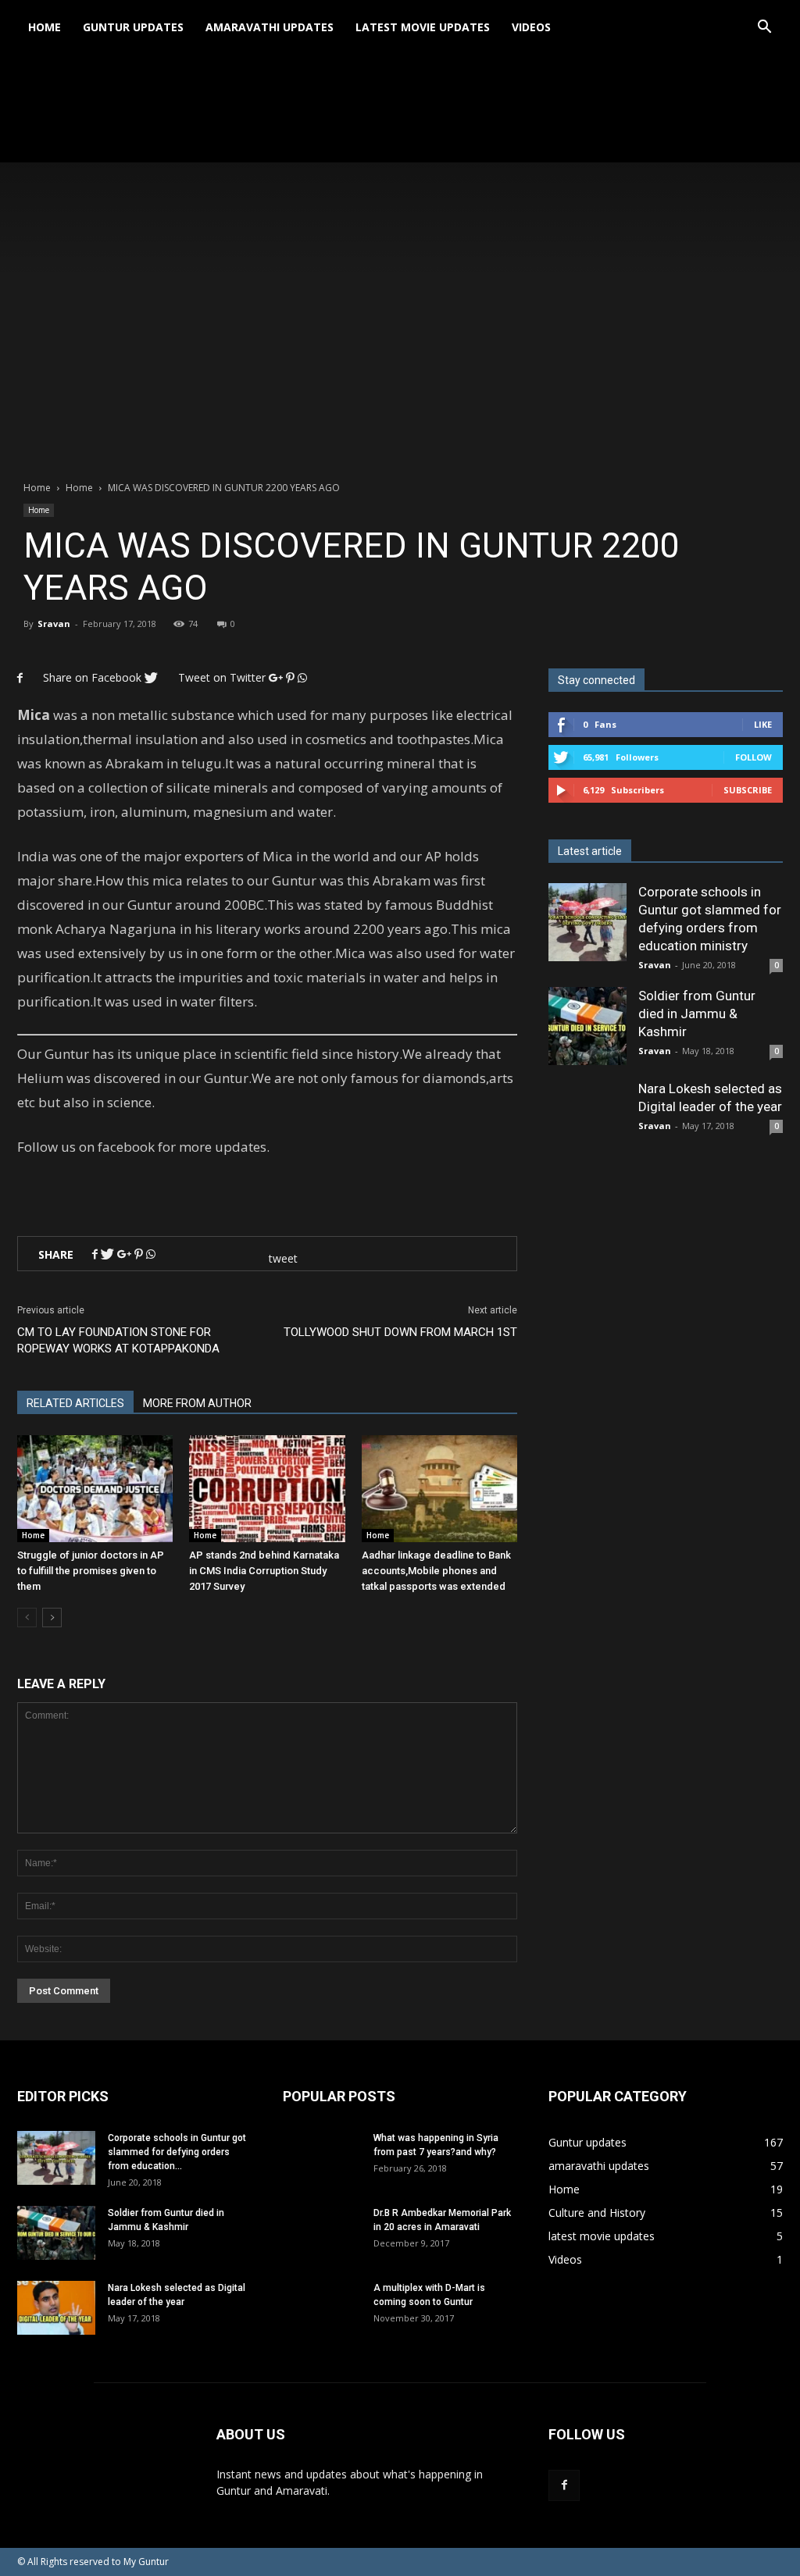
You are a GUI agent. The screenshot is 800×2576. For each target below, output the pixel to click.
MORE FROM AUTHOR (197, 1403)
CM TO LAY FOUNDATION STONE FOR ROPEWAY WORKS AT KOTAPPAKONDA (118, 1340)
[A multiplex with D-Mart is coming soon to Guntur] (322, 2320)
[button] (764, 27)
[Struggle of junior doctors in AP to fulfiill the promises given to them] (95, 1489)
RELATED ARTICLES (75, 1403)
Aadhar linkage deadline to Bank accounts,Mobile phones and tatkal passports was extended (436, 1571)
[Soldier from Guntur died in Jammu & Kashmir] (587, 1026)
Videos (531, 27)
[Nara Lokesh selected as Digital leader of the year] (56, 2308)
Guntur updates (133, 27)
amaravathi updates (270, 27)
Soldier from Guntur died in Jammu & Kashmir (697, 1014)
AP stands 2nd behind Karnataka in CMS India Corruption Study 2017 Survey (264, 1571)
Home (45, 27)
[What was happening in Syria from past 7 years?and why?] (322, 2170)
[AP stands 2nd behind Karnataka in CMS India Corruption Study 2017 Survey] (267, 1489)
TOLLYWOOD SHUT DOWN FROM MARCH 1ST (400, 1332)
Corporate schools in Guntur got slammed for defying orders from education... (177, 2152)
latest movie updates (423, 27)
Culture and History (597, 2213)
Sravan (54, 624)
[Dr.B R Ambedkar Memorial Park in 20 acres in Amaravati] (322, 2245)
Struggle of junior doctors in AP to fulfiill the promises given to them (91, 1571)
